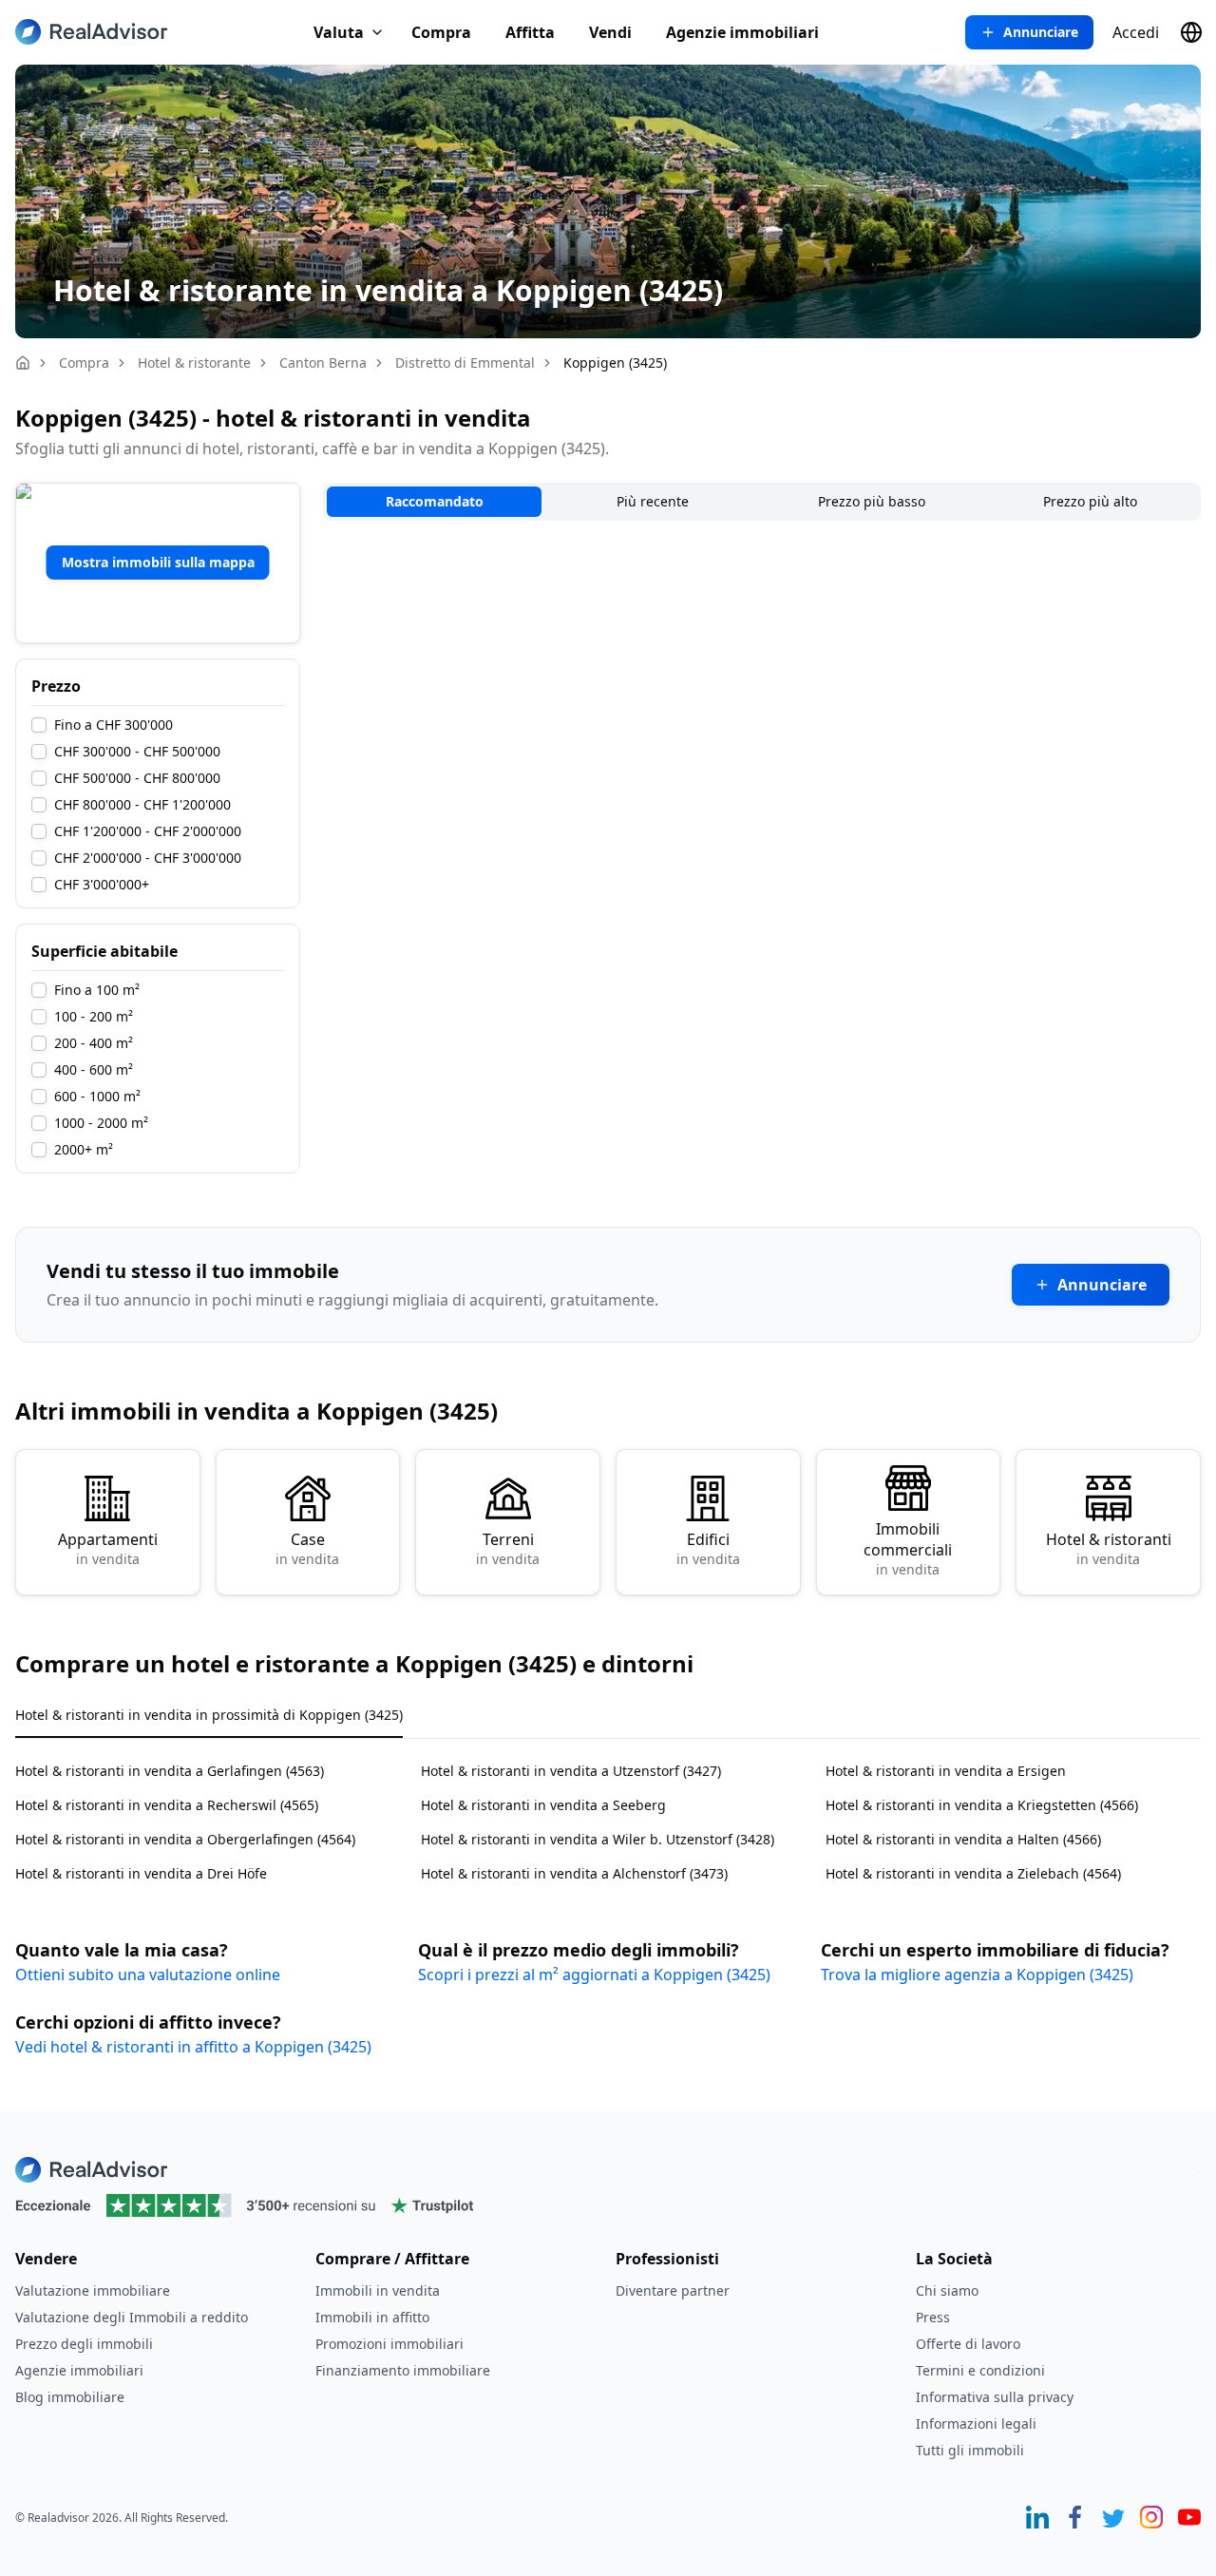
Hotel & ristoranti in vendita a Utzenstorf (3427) (571, 1771)
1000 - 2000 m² (101, 1123)
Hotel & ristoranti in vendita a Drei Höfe (141, 1873)
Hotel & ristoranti (1109, 1548)
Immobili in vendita (378, 2290)
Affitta (530, 32)
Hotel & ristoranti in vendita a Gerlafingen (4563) (170, 1771)
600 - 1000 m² (97, 1097)
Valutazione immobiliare (93, 2290)
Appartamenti (108, 1548)
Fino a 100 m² (97, 990)
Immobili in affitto (372, 2317)
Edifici (708, 1548)
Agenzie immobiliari (742, 32)
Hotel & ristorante (194, 363)
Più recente (653, 501)
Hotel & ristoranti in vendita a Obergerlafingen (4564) (185, 1839)
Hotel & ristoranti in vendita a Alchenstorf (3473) (574, 1873)
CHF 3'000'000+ (102, 885)
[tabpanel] (608, 1811)
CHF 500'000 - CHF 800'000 (137, 778)
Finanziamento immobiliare (403, 2370)
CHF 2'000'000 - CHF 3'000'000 (148, 858)
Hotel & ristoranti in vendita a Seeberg (543, 1805)
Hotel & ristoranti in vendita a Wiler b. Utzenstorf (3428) (598, 1839)
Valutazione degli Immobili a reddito (132, 2317)
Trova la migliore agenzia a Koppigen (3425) (977, 1975)
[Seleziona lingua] (1191, 32)
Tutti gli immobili (970, 2450)
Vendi (610, 32)
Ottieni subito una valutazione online (148, 1975)
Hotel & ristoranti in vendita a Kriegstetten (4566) (982, 1805)
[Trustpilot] (608, 2205)
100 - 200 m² (94, 1017)
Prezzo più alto (1090, 501)
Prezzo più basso (872, 501)
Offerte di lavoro (968, 2344)
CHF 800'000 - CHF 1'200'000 (142, 805)
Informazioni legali (976, 2423)
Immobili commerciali (908, 1548)
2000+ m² (84, 1150)
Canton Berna (323, 363)
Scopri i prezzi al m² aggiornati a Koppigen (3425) (594, 1975)
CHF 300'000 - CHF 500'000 (137, 752)
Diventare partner (673, 2290)
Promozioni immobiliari (389, 2344)
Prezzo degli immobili (84, 2344)
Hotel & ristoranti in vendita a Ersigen (946, 1771)
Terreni (508, 1548)
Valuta (339, 32)
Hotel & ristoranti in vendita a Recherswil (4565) (167, 1805)
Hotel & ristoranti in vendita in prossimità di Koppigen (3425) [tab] (209, 1715)
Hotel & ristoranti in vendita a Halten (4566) (963, 1839)
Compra (441, 32)
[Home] (23, 363)
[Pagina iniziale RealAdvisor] (91, 32)
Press (933, 2317)
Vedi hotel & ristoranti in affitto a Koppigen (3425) (193, 2047)
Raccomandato (435, 501)
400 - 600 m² (94, 1070)
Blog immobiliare (70, 2397)
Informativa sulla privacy (995, 2397)
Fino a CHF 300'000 (114, 725)
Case (307, 1548)
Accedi (1136, 32)
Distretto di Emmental (465, 363)
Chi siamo (947, 2290)
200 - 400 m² (94, 1043)
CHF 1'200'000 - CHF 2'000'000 (148, 831)
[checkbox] (39, 725)
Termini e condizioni (980, 2370)
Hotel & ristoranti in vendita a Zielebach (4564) (973, 1873)
